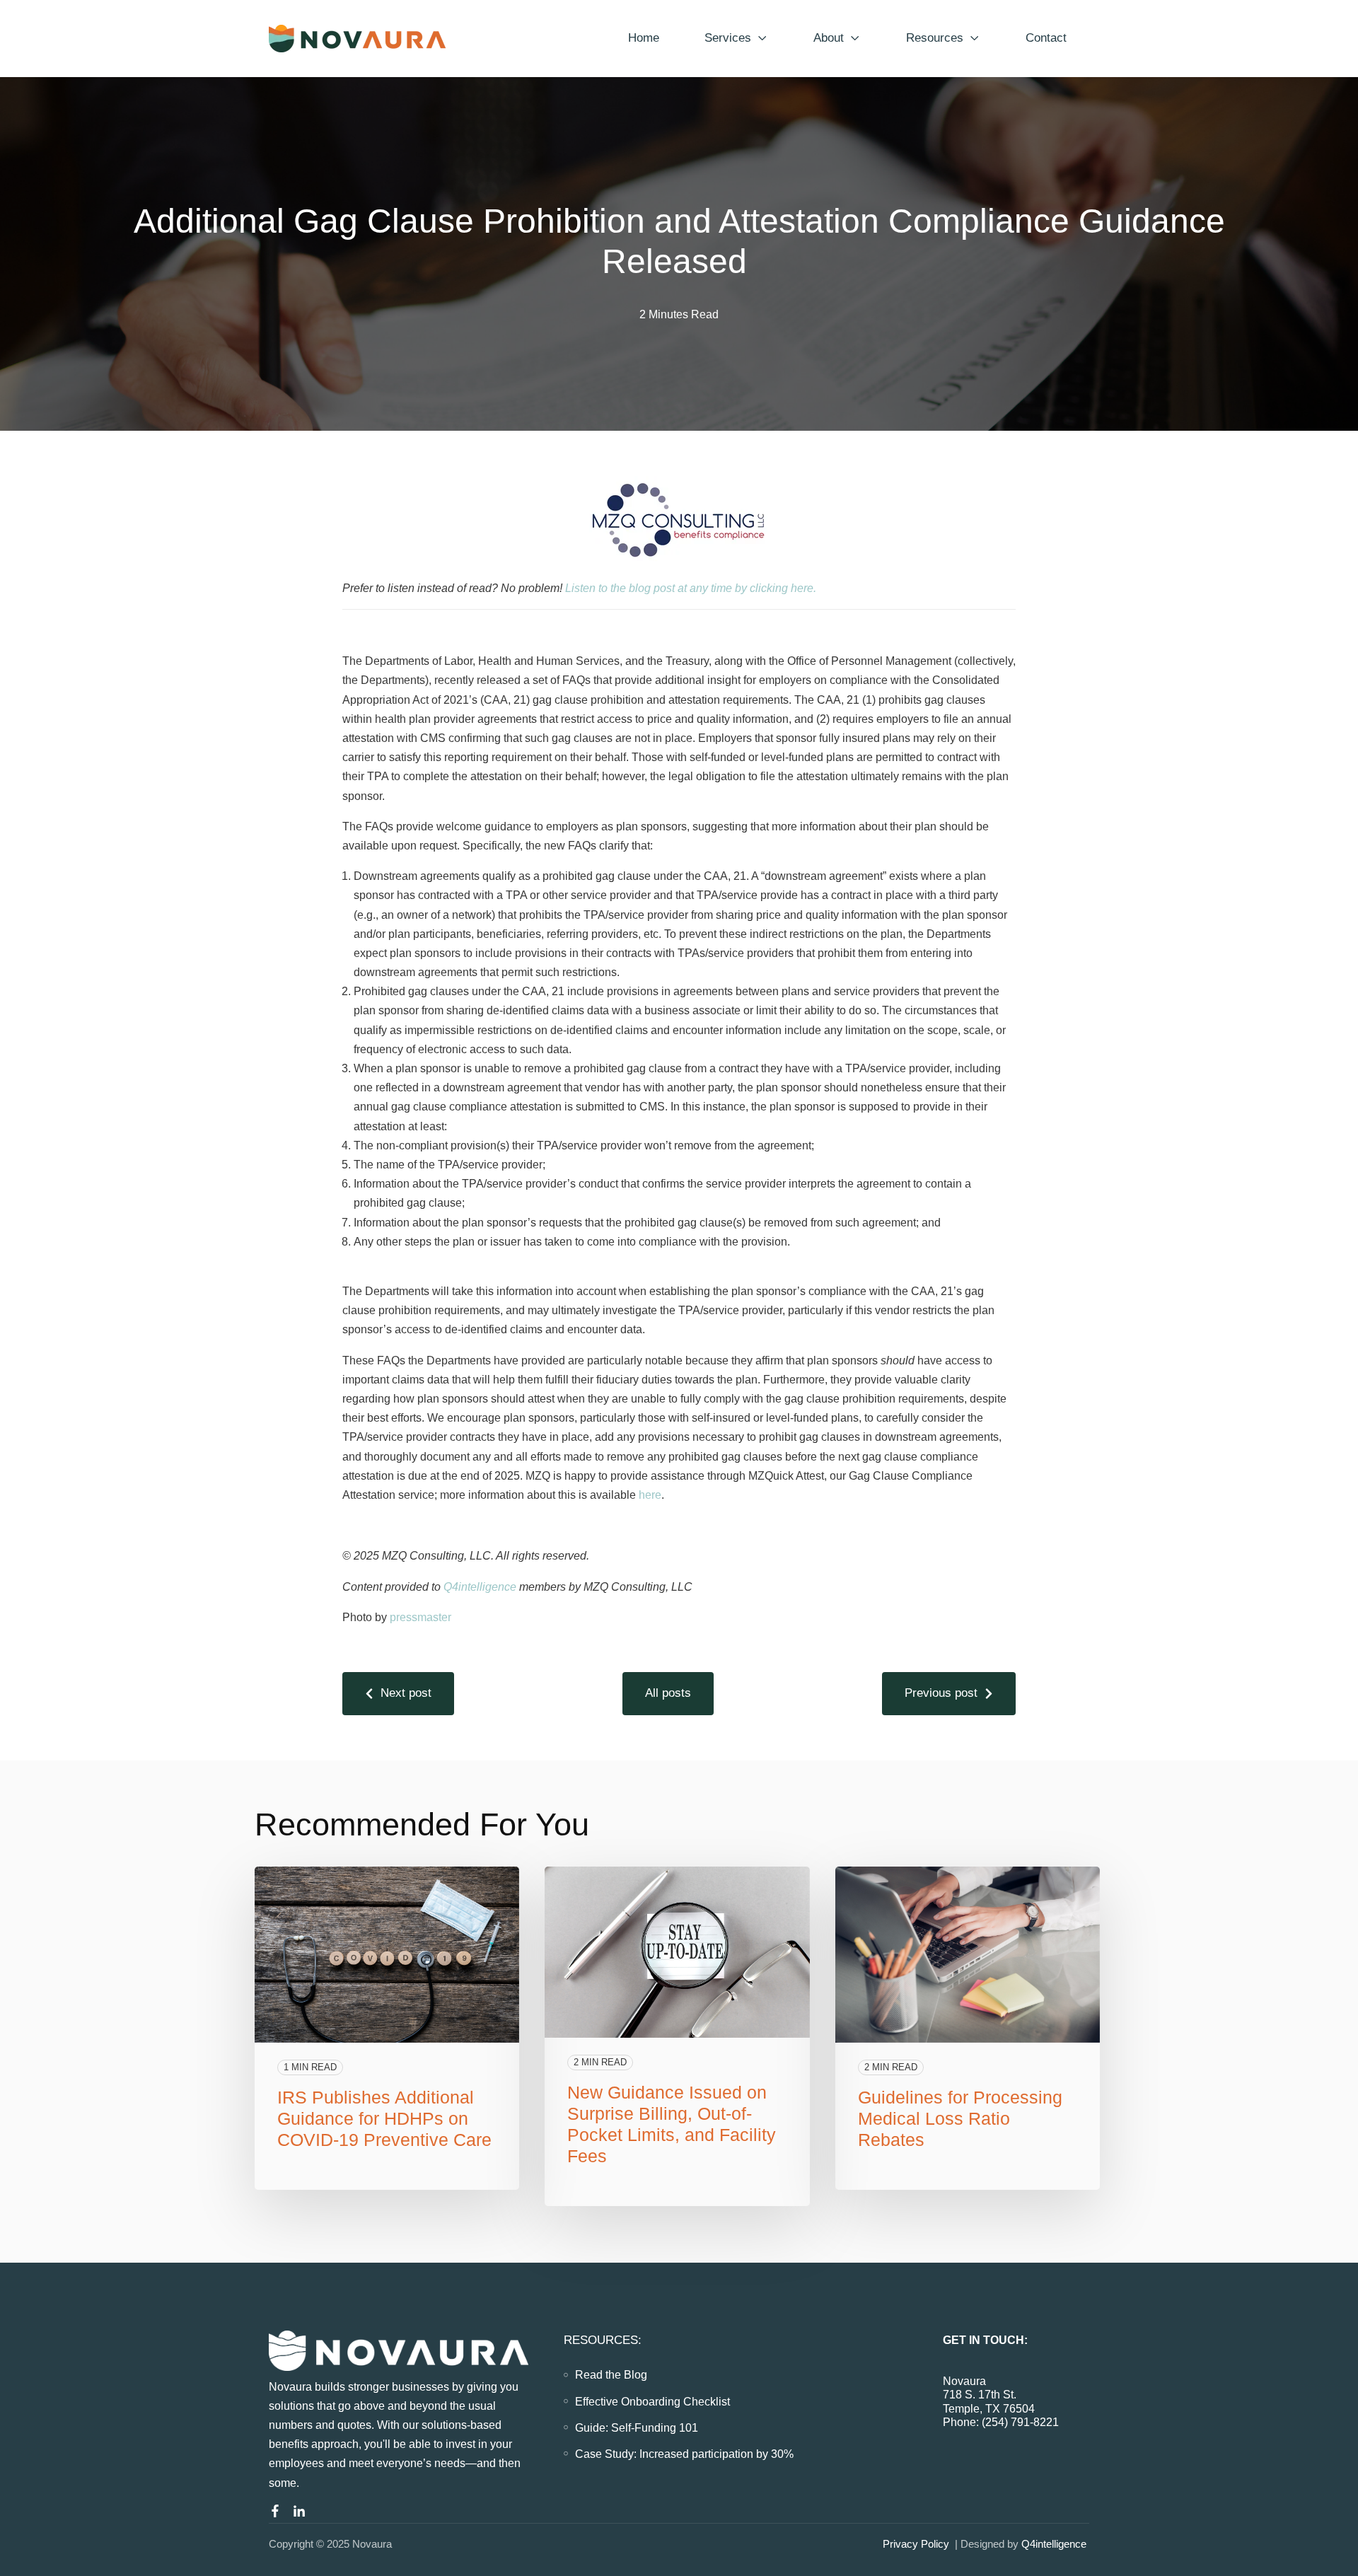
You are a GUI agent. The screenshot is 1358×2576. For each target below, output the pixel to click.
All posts (668, 1693)
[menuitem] (611, 2375)
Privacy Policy (916, 2544)
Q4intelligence (480, 1587)
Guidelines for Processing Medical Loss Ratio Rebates (960, 2118)
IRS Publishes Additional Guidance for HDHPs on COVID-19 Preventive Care (384, 2118)
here (650, 1495)
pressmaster (420, 1617)
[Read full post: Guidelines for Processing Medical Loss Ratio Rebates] (968, 1955)
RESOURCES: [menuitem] (603, 2340)
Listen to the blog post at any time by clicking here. (692, 588)
